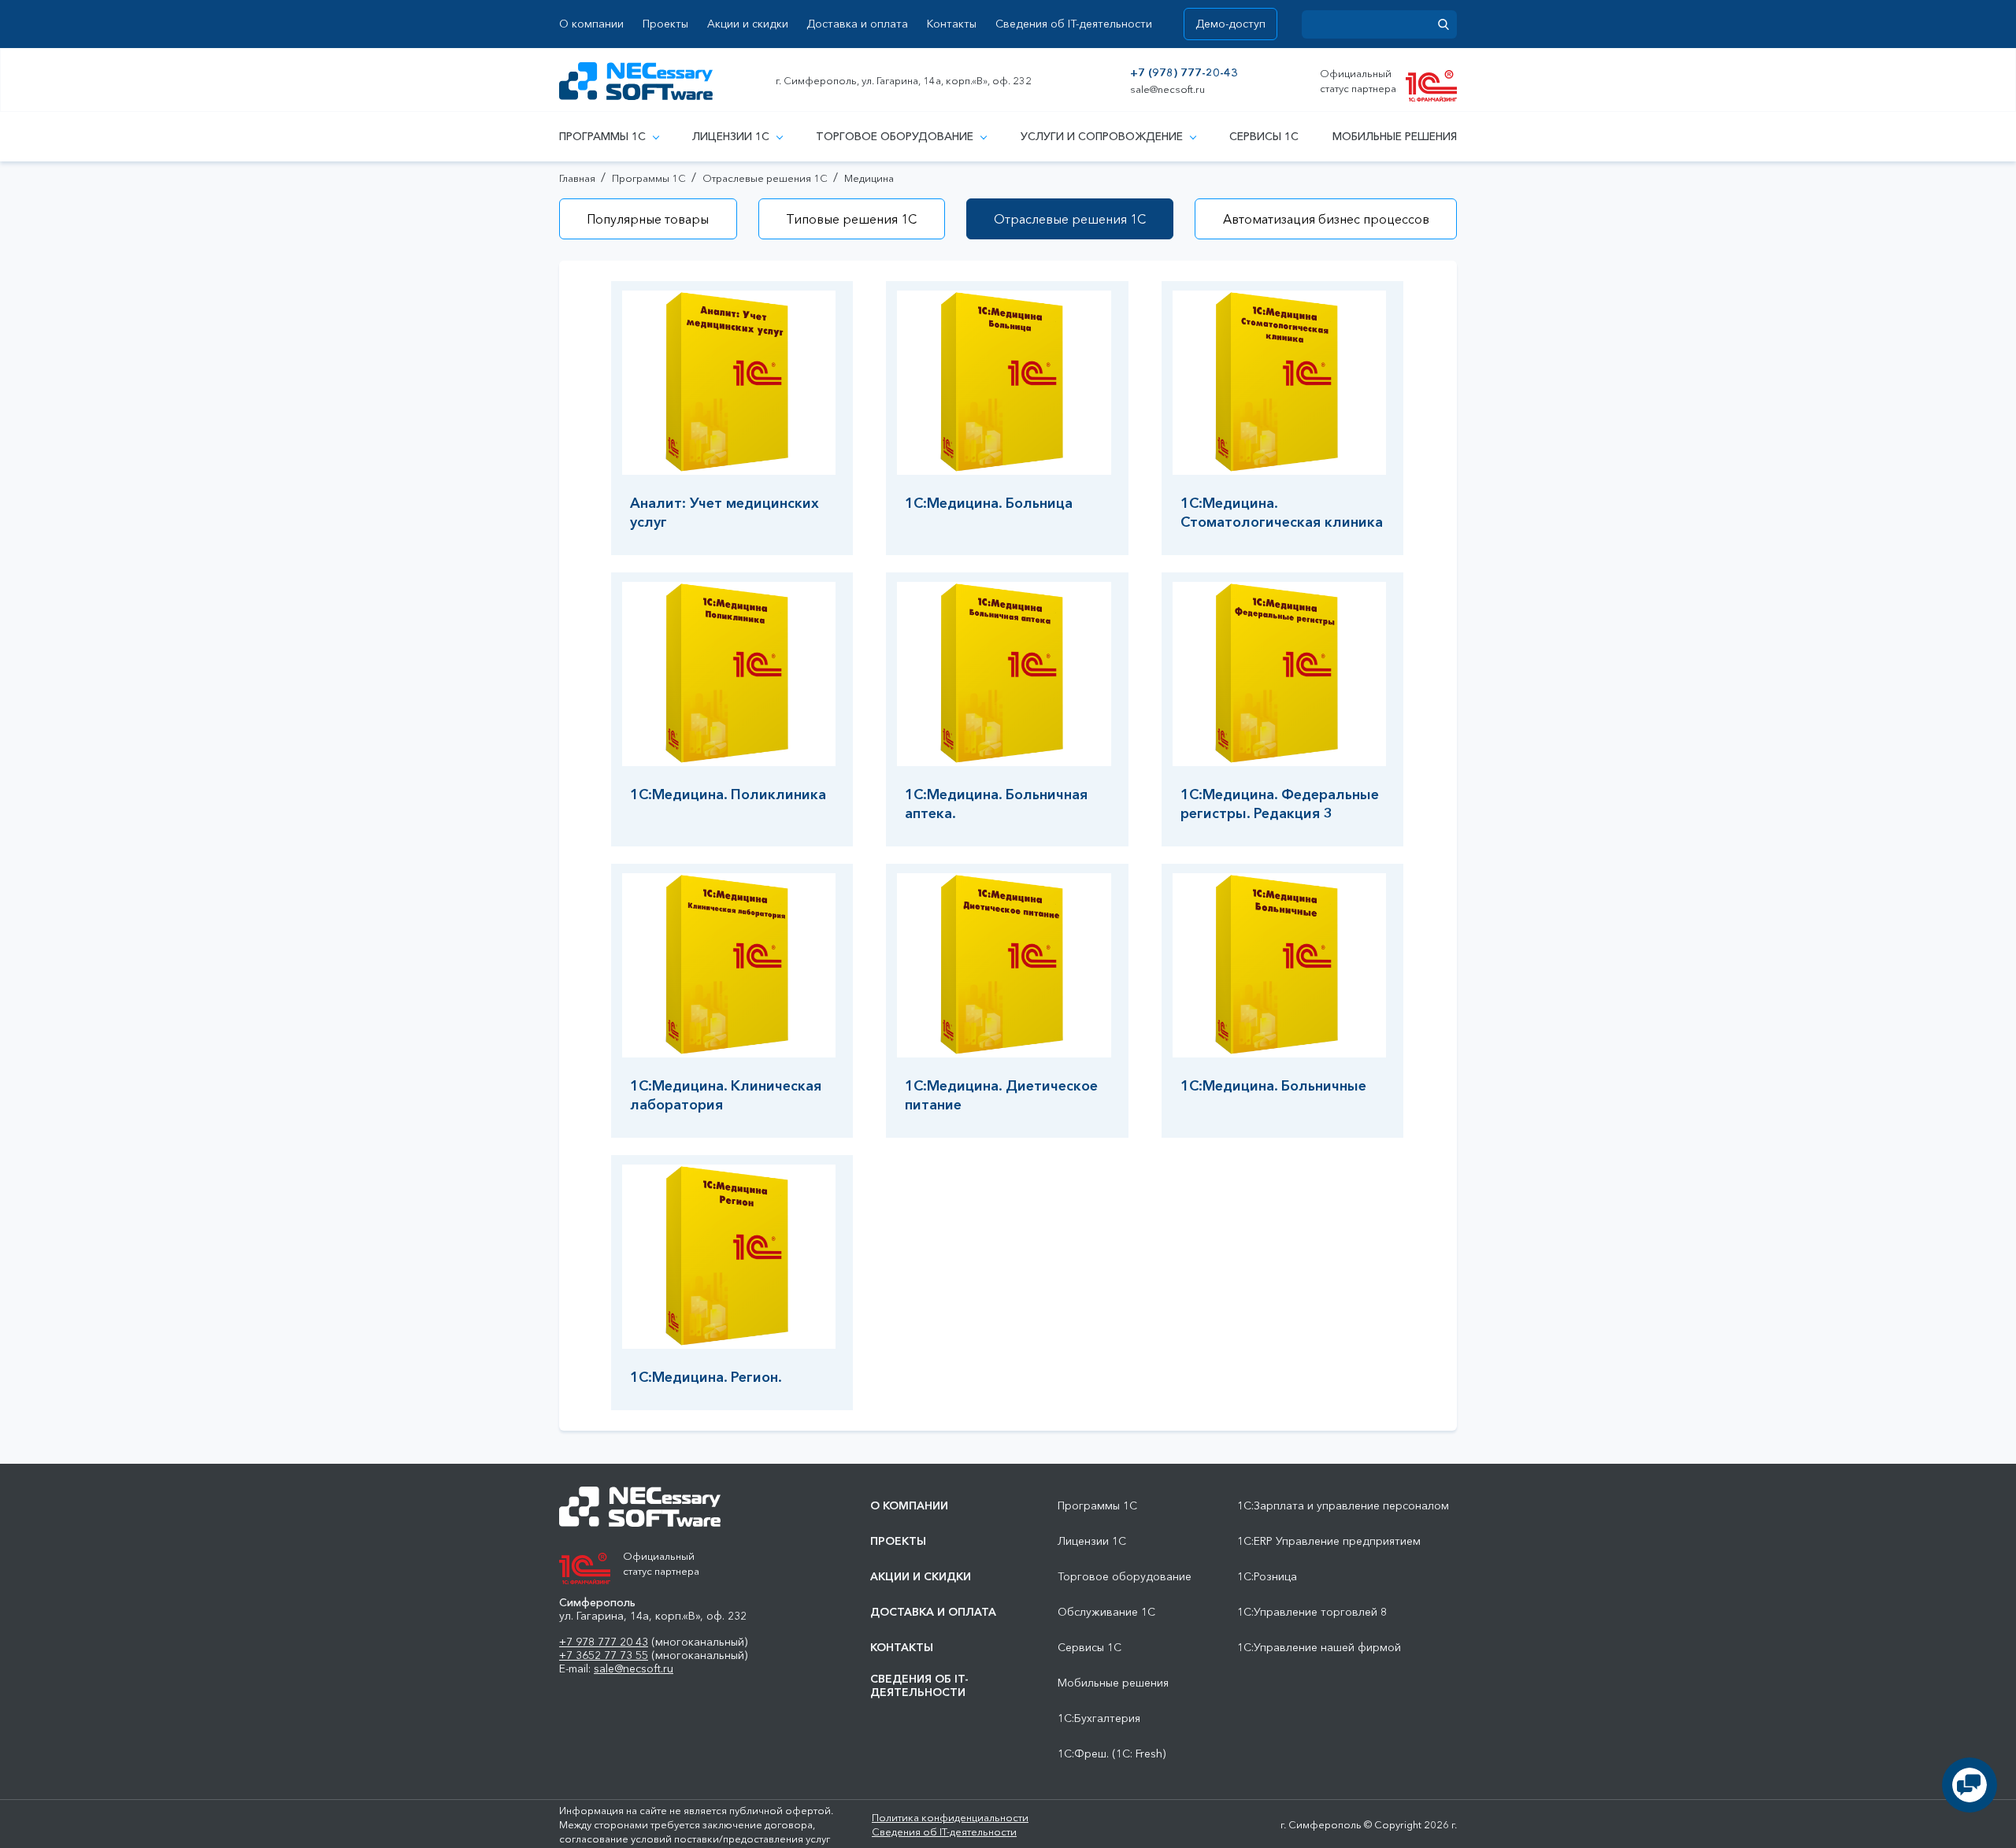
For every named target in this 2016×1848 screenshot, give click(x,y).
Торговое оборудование (895, 136)
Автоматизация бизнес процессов (1326, 219)
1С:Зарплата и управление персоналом (1343, 1506)
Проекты (665, 24)
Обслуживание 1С (1106, 1612)
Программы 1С (602, 136)
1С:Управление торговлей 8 (1312, 1612)
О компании (591, 24)
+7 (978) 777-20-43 (1184, 73)
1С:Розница (1267, 1577)
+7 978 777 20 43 (604, 1642)
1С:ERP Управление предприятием (1329, 1541)
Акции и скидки (748, 24)
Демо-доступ (1230, 24)
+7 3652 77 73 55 (604, 1655)
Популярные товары (648, 219)
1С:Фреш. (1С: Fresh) (1112, 1754)
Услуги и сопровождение (1102, 136)
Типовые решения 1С (851, 219)
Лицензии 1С (731, 136)
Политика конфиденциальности (950, 1817)
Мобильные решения (1395, 136)
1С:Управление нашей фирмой (1319, 1648)
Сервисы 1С (1264, 136)
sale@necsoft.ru (1167, 89)
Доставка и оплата (857, 24)
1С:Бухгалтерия (1099, 1718)
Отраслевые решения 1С (1070, 219)
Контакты (952, 24)
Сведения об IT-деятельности (1074, 24)
